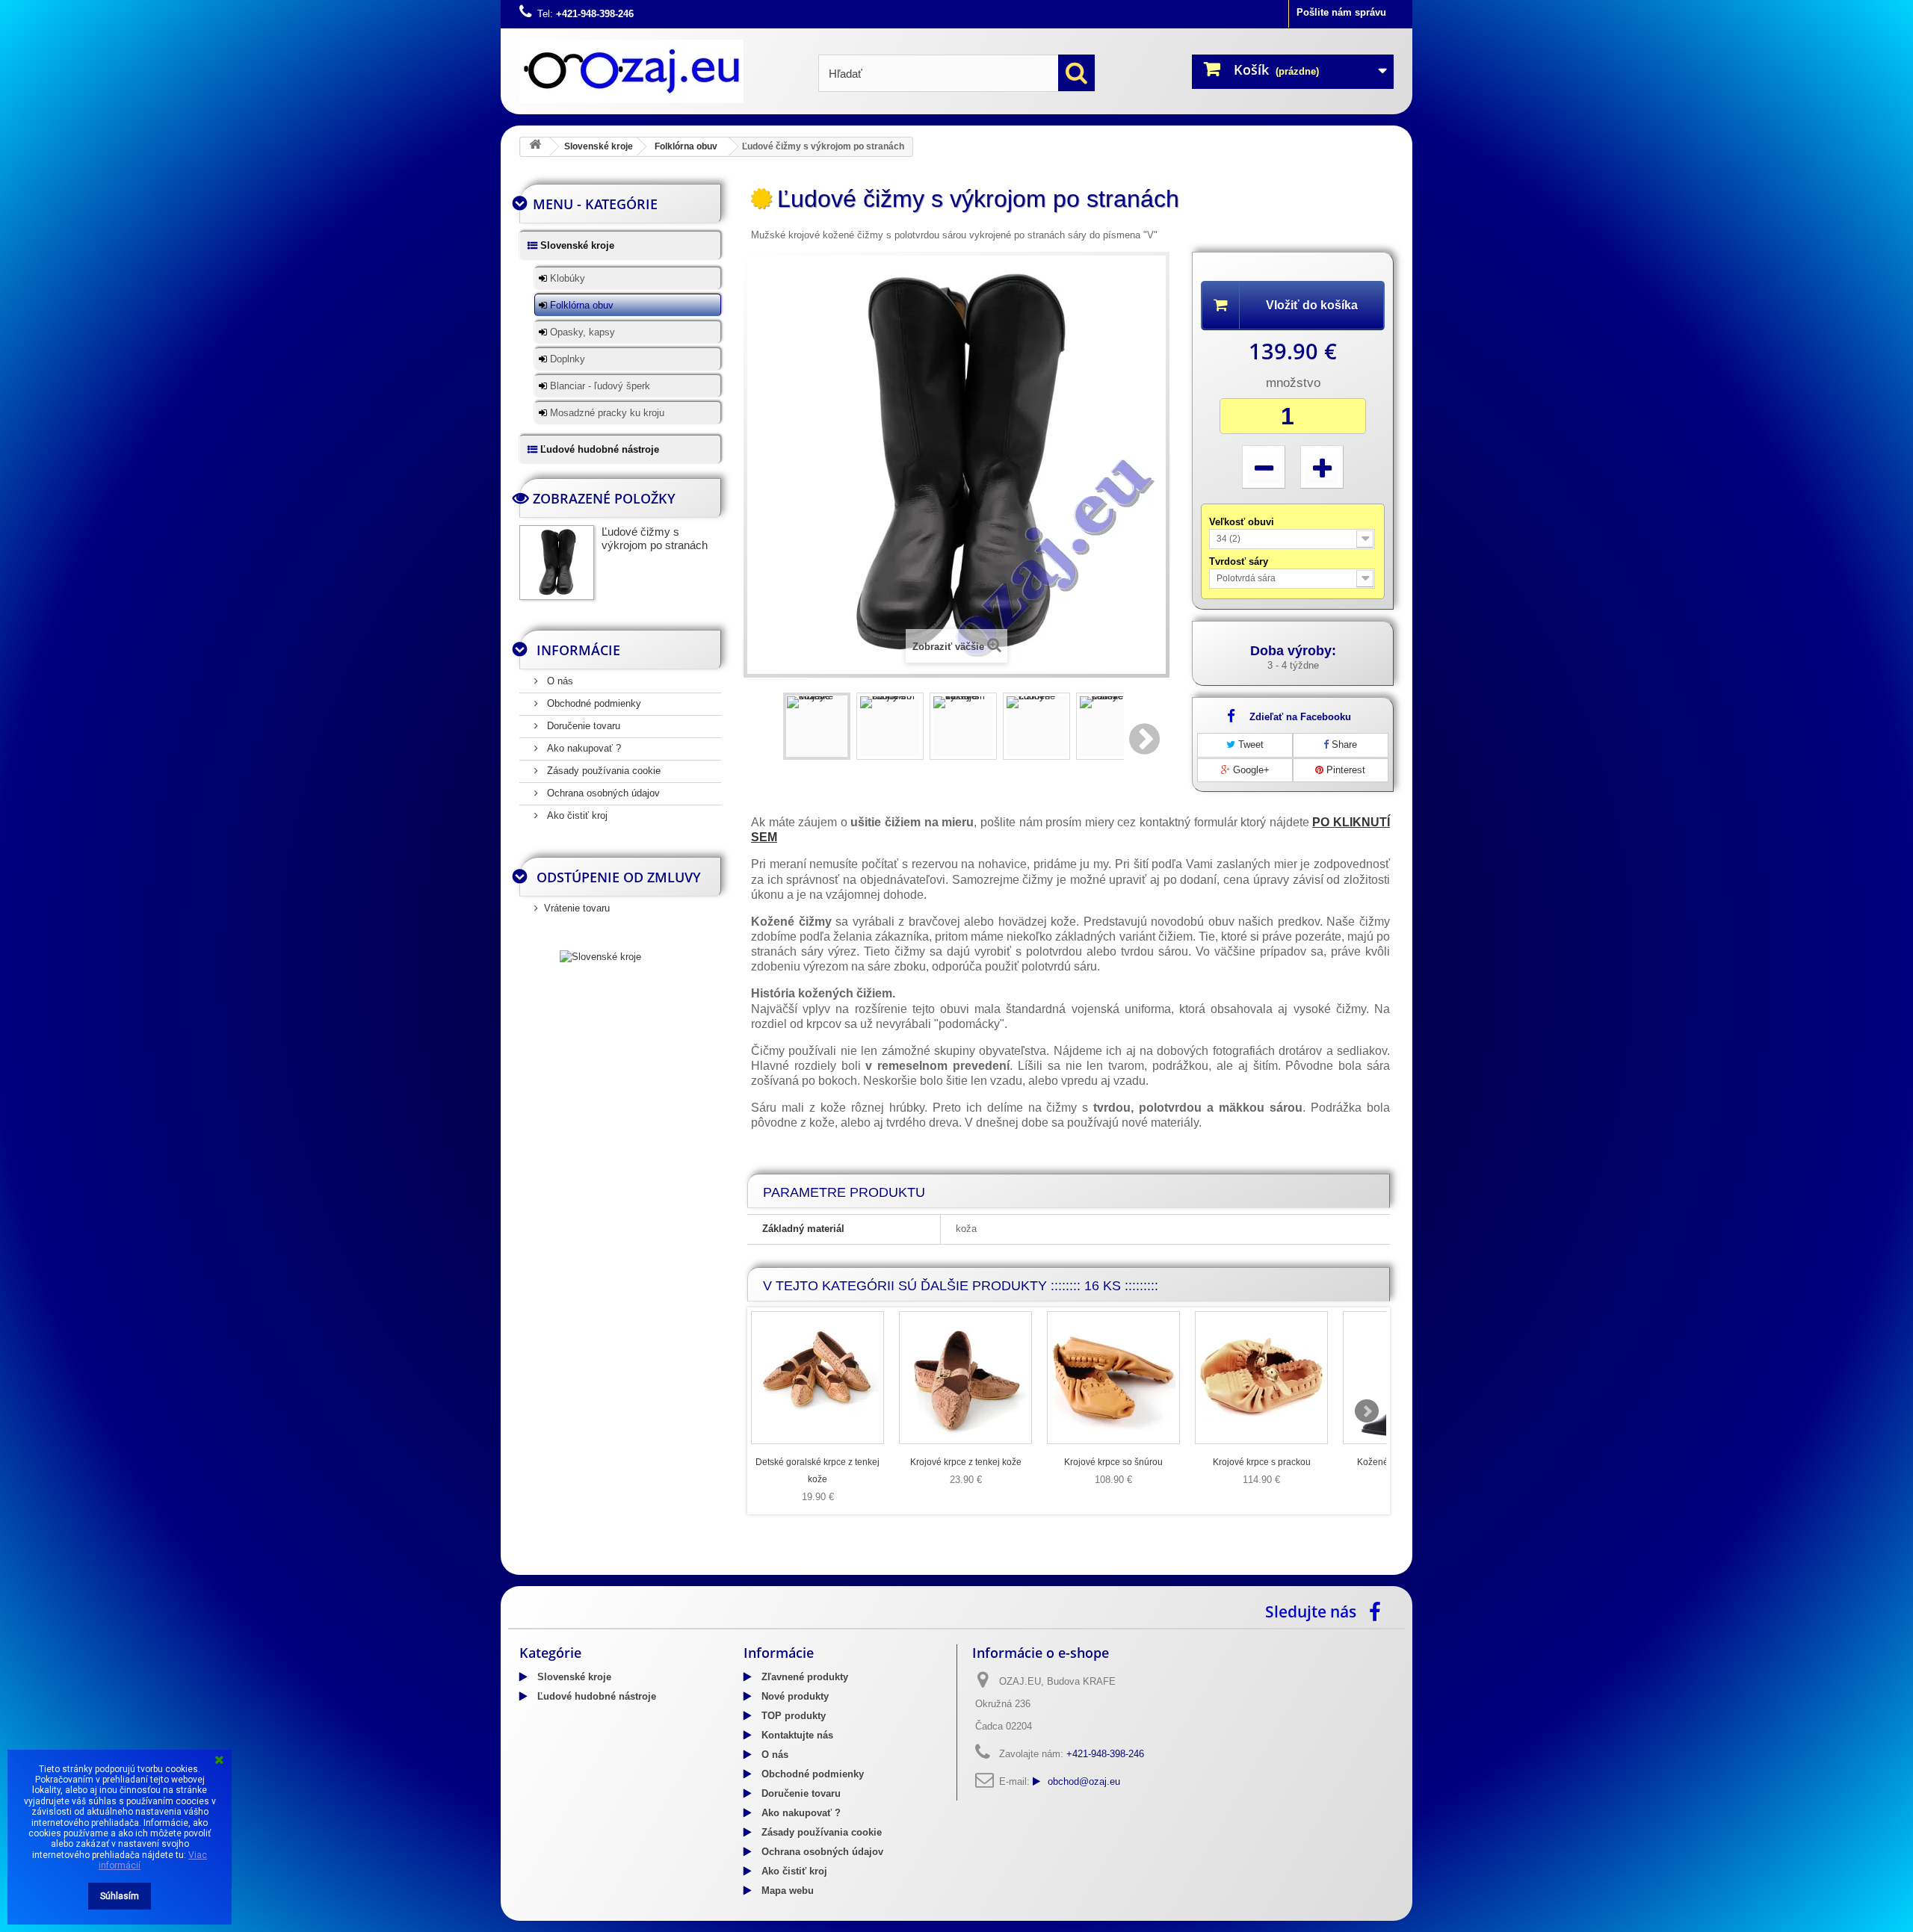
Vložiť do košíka (1312, 305)
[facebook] (1379, 1611)
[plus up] (1322, 467)
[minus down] (1264, 467)
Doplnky (566, 359)
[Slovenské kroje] (600, 956)
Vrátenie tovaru (577, 908)
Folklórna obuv (686, 146)
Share (1343, 744)
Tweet (1249, 744)
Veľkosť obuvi (1243, 522)
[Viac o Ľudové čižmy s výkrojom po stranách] (557, 563)
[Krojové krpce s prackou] (1261, 1378)
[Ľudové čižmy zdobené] (1036, 726)
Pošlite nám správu (1341, 12)
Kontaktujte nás (796, 1735)
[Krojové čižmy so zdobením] (890, 726)
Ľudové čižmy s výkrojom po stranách (655, 538)
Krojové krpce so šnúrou (1113, 1462)
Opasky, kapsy (581, 332)
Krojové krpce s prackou (1262, 1462)
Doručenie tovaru (582, 726)
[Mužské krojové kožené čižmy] (817, 726)
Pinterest (1344, 770)
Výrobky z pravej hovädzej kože (968, 1570)
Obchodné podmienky (593, 703)
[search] (1076, 73)
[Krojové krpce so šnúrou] (1113, 1378)
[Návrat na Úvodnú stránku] (535, 147)
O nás (559, 681)
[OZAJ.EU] (658, 71)
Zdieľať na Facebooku (1300, 717)
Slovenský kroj (553, 1570)
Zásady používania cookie (602, 771)
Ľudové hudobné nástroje (598, 449)
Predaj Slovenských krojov (649, 1570)
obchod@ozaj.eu (1084, 1781)
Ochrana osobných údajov (602, 793)
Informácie (578, 650)
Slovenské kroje (599, 146)
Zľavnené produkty (803, 1677)
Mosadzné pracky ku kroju (606, 413)
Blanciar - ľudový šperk (599, 386)
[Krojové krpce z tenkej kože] (965, 1378)
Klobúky (566, 278)
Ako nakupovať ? (582, 748)
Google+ (1250, 770)
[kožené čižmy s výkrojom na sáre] (963, 726)
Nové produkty (794, 1696)
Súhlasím (120, 1896)
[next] (1367, 1411)
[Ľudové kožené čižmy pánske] (1110, 726)
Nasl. (1146, 739)
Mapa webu (786, 1891)
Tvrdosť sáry (1240, 561)
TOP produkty (792, 1716)
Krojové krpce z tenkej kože (966, 1462)
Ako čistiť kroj (576, 815)
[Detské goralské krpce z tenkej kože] (818, 1378)
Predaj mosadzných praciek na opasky (803, 1570)
